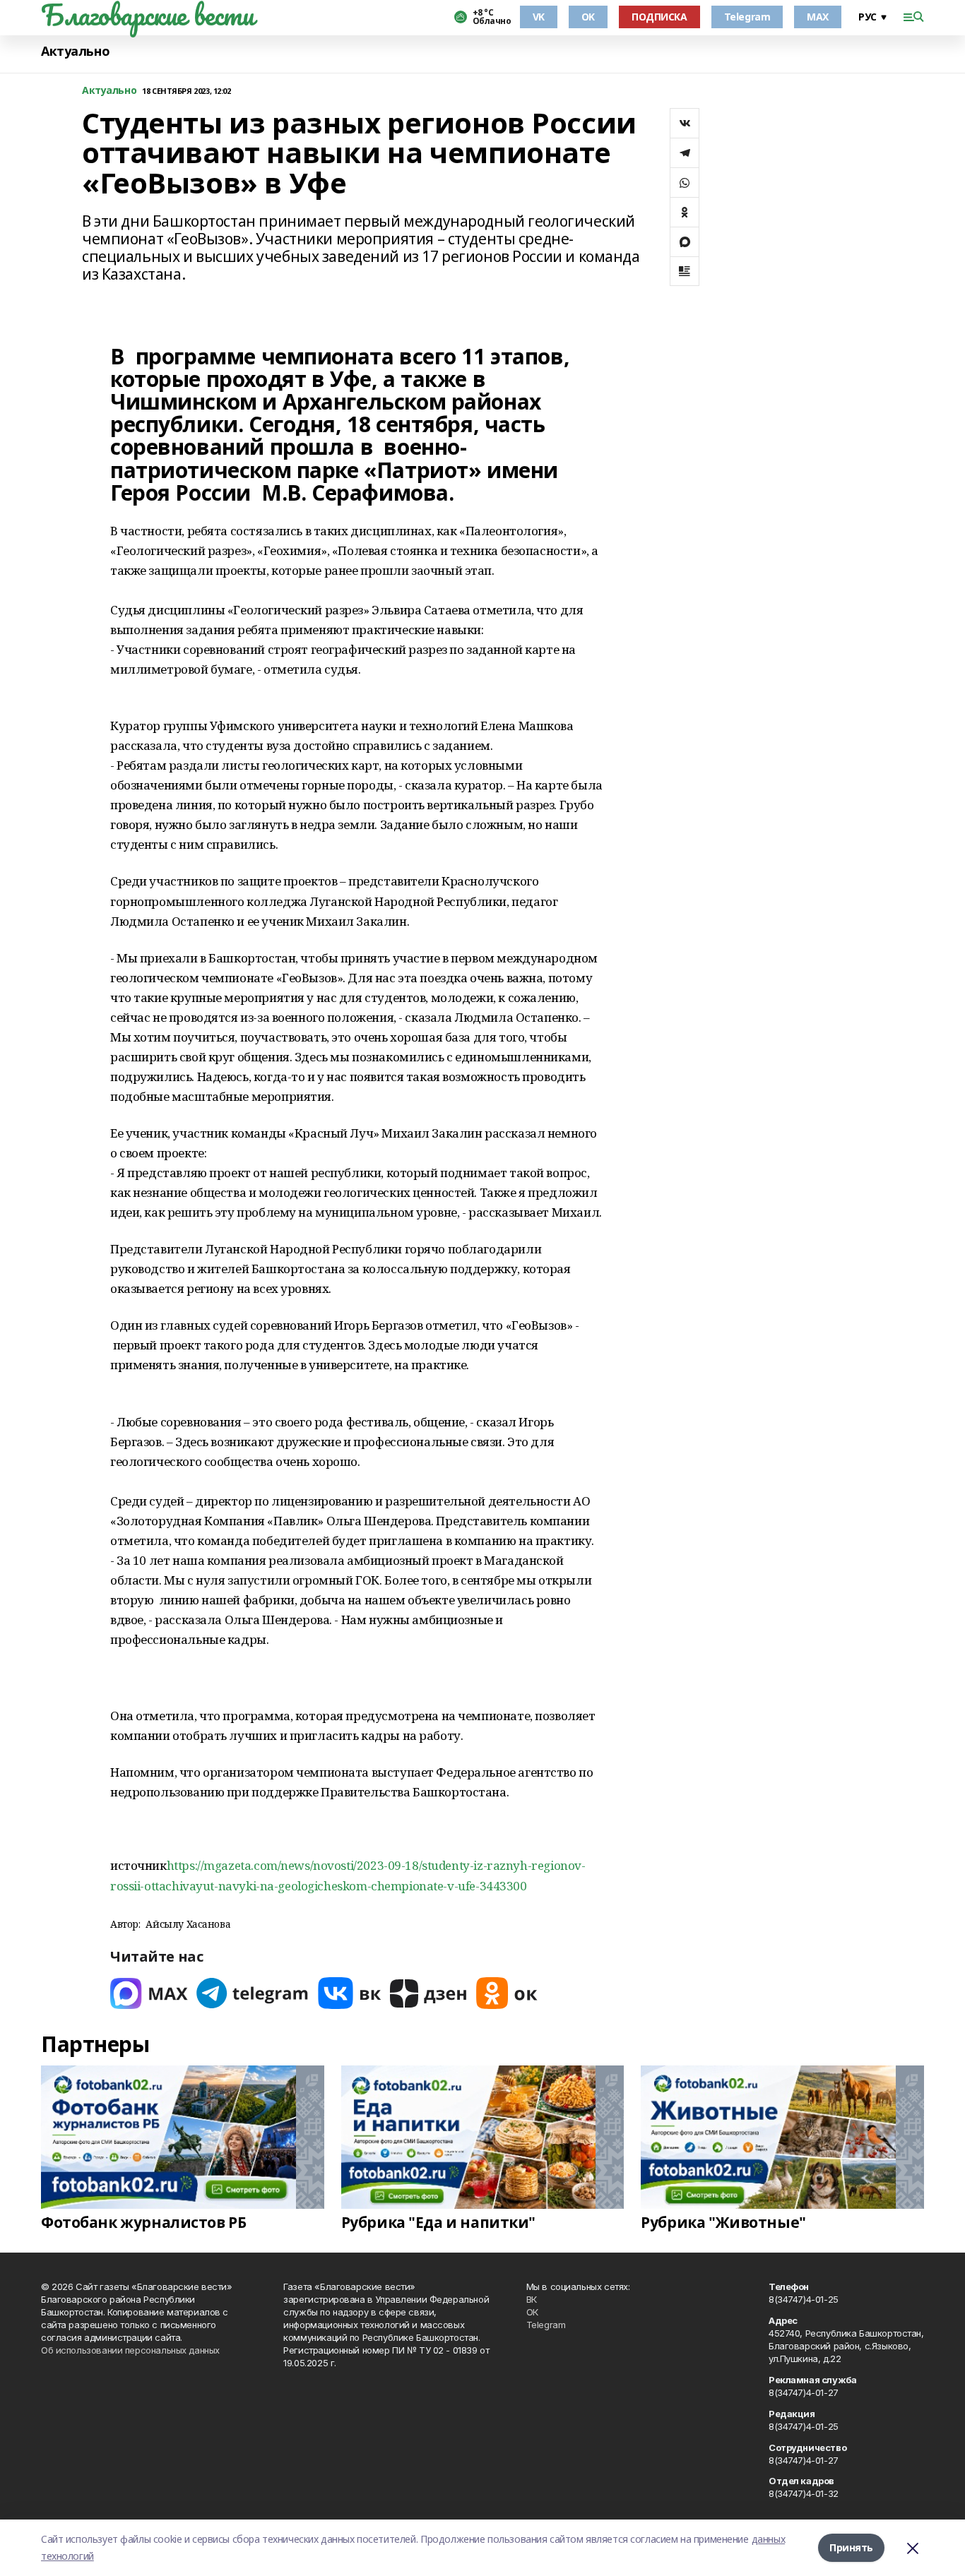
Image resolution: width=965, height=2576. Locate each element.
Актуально (75, 51)
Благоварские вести (147, 15)
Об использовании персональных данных (130, 2350)
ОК (532, 2312)
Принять (851, 2547)
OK (588, 17)
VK (539, 17)
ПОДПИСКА (659, 17)
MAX (818, 17)
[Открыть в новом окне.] (149, 1993)
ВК (532, 2299)
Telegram (747, 17)
